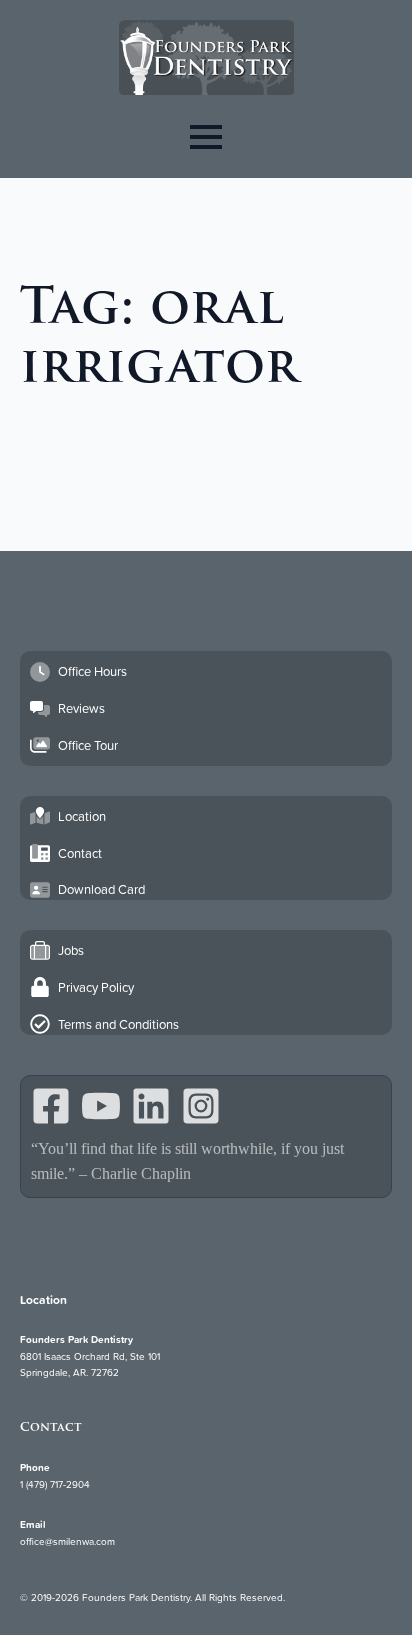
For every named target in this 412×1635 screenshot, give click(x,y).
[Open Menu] (206, 136)
